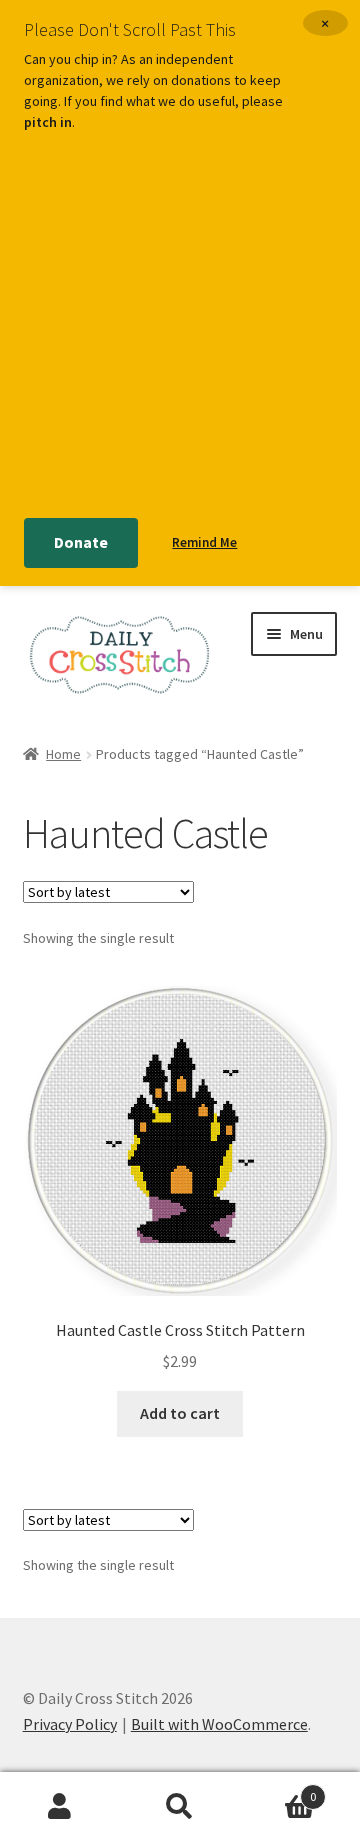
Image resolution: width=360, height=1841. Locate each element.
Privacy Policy (70, 1724)
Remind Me (204, 542)
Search (180, 1807)
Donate (81, 542)
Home (63, 754)
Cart (278, 1789)
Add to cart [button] (180, 1413)
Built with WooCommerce (219, 1724)
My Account (60, 1807)
